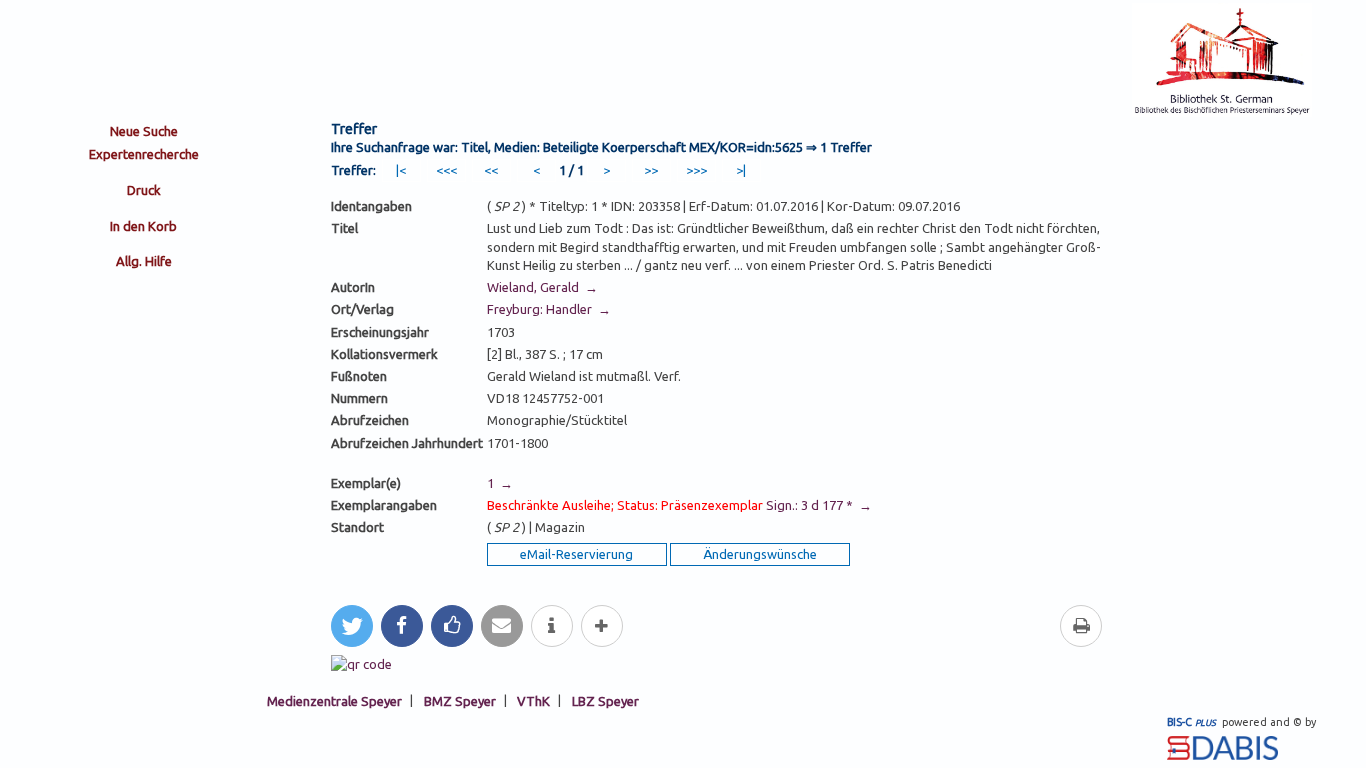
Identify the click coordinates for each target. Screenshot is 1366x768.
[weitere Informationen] (552, 626)
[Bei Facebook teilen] (402, 626)
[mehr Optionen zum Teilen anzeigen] (602, 626)
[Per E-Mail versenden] (502, 626)
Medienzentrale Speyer (334, 700)
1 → (500, 483)
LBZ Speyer (605, 700)
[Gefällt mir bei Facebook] (452, 626)
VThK (533, 700)
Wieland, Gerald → (542, 287)
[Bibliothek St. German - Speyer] (1222, 112)
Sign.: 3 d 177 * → (679, 505)
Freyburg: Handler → (549, 309)
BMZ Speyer (460, 700)
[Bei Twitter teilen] (352, 626)
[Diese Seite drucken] (1081, 626)
